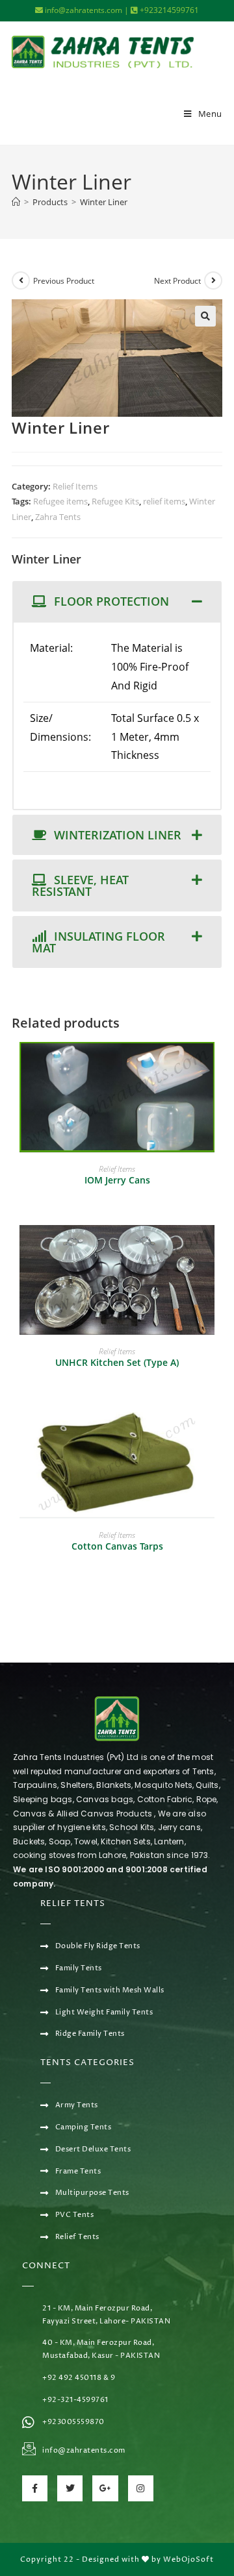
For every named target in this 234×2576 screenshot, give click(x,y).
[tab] (117, 601)
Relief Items (75, 486)
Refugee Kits (115, 501)
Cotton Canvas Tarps (117, 1546)
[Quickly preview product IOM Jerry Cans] (218, 1065)
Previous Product (64, 281)
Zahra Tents (58, 517)
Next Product (177, 281)
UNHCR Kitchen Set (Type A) (117, 1362)
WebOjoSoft (188, 2559)
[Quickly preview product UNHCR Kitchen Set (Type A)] (218, 1248)
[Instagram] (141, 2488)
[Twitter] (70, 2488)
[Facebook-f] (35, 2488)
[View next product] (213, 280)
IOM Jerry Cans (117, 1180)
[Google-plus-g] (105, 2488)
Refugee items (60, 501)
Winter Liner (104, 202)
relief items (164, 501)
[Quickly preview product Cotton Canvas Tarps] (218, 1431)
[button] (205, 316)
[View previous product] (21, 280)
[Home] (16, 202)
